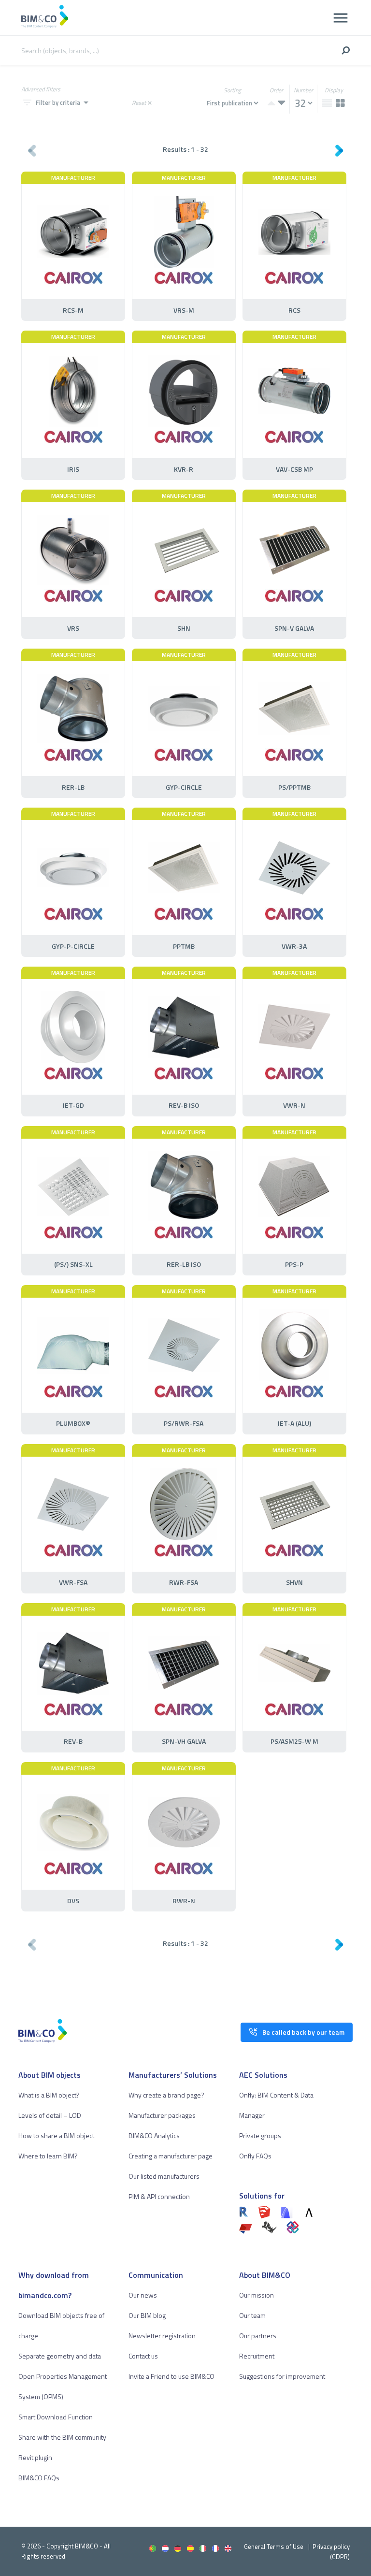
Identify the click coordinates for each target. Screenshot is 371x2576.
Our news (143, 2295)
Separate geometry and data (60, 2356)
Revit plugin (35, 2457)
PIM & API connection (159, 2196)
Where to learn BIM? (48, 2156)
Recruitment (257, 2356)
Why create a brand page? (166, 2095)
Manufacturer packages (162, 2115)
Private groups (260, 2135)
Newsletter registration (162, 2336)
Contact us (143, 2356)
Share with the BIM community (62, 2437)
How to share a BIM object (56, 2135)
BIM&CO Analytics (154, 2135)
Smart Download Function (56, 2417)
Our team (252, 2315)
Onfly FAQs (255, 2156)
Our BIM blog (147, 2315)
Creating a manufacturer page (171, 2156)
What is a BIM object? (49, 2095)
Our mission (257, 2295)
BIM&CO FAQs (39, 2478)
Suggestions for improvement (282, 2376)
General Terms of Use (274, 2547)
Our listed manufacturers (164, 2176)
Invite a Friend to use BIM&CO (171, 2376)
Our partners (258, 2336)
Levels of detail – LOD (50, 2115)
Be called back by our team (303, 2032)
